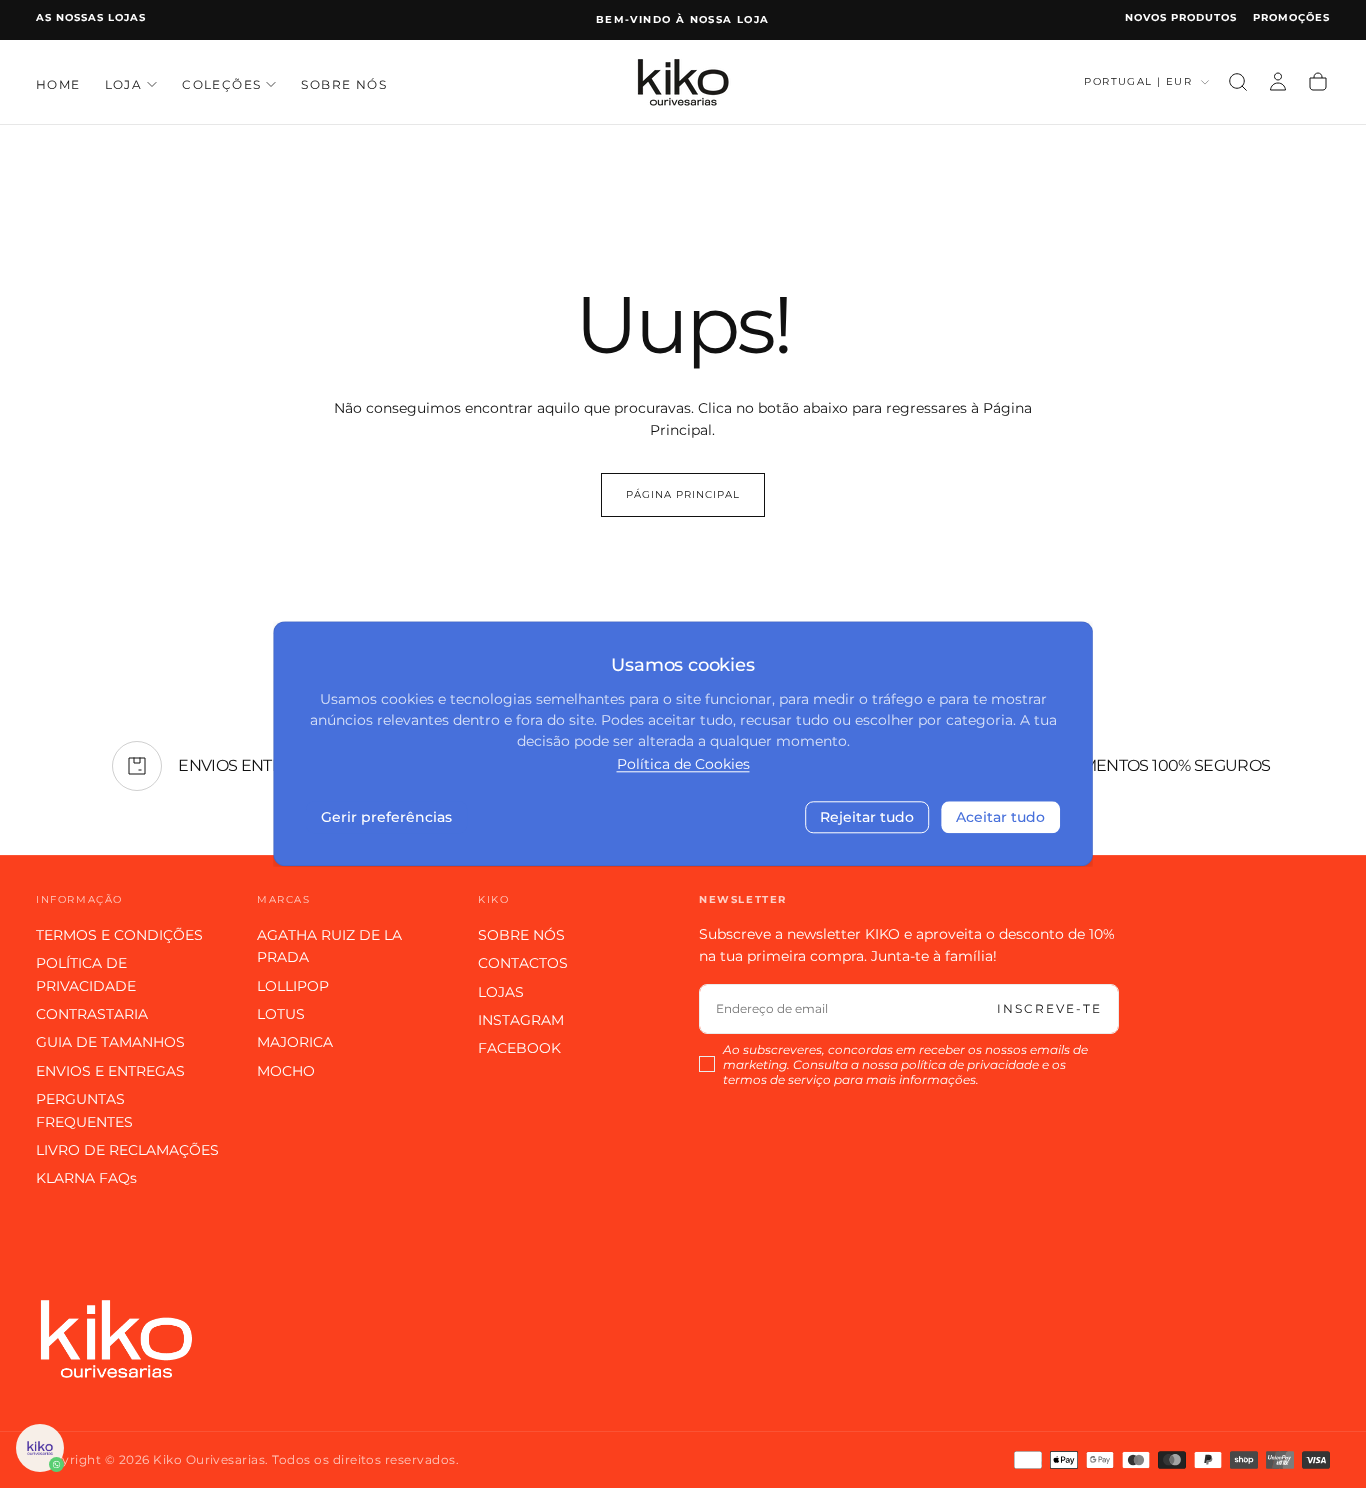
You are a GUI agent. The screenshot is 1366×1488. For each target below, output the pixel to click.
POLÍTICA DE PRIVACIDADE (86, 974)
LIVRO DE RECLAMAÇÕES (127, 1150)
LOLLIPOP (293, 986)
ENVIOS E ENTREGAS (110, 1071)
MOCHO (286, 1071)
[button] (1238, 82)
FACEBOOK (519, 1048)
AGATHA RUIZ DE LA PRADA (329, 946)
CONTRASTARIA (92, 1014)
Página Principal (683, 494)
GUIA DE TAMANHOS (110, 1042)
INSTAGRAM (521, 1020)
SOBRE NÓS (344, 83)
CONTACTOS (523, 963)
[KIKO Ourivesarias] (116, 1338)
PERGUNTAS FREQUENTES (84, 1110)
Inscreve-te (1049, 1008)
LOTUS (281, 1014)
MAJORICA (295, 1042)
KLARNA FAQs (86, 1178)
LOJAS (501, 992)
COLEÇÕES (221, 83)
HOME (58, 83)
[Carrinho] (1318, 82)
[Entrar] (1278, 82)
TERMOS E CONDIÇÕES (119, 935)
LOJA (124, 83)
